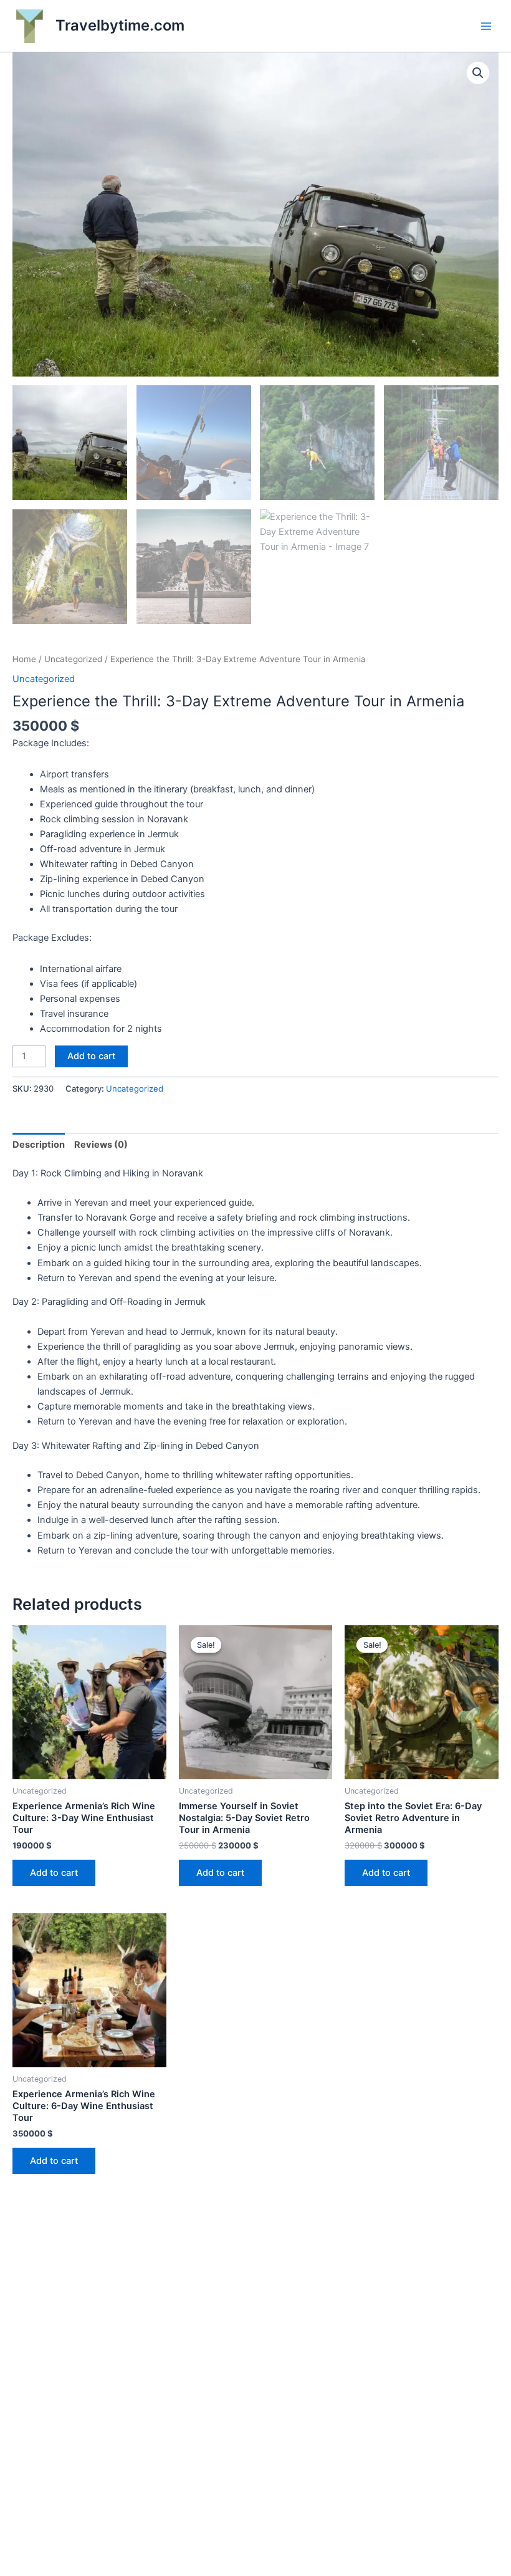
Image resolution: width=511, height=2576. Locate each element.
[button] (478, 73)
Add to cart (91, 1056)
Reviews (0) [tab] (101, 1145)
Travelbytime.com (120, 25)
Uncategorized (73, 659)
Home (24, 659)
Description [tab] (39, 1145)
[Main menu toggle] (486, 26)
